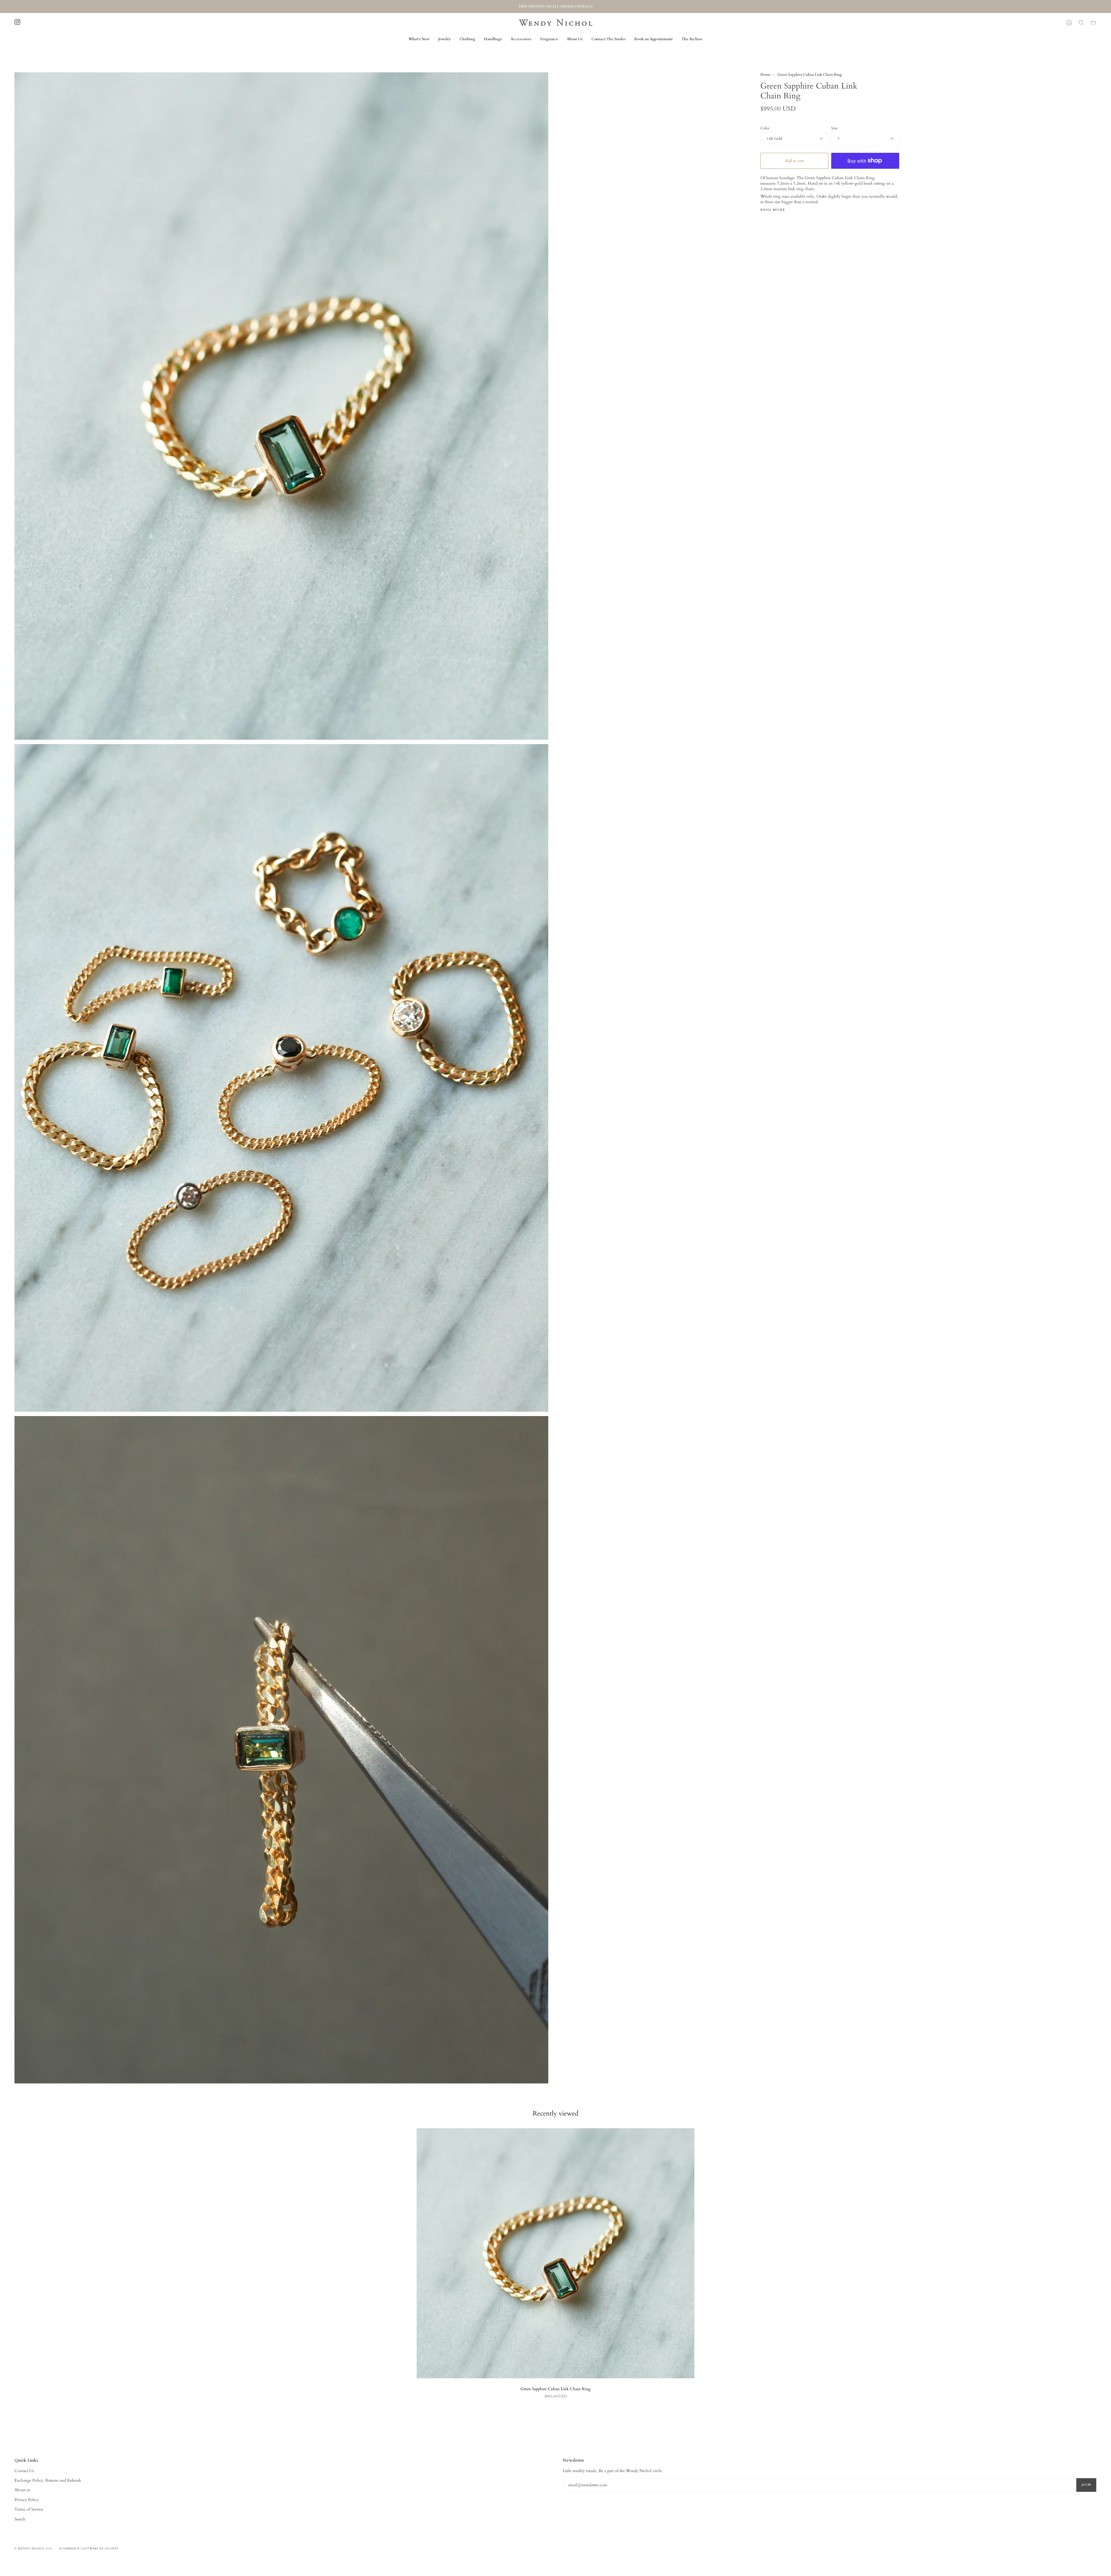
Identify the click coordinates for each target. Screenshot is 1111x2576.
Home (765, 75)
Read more (773, 210)
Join (1086, 2485)
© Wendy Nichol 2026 (34, 2549)
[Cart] (1093, 23)
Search (20, 2519)
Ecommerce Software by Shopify (89, 2549)
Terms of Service (29, 2509)
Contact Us (24, 2471)
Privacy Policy (27, 2500)
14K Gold (774, 139)
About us (22, 2490)
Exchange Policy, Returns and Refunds (48, 2480)
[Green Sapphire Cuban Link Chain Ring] (555, 2253)
